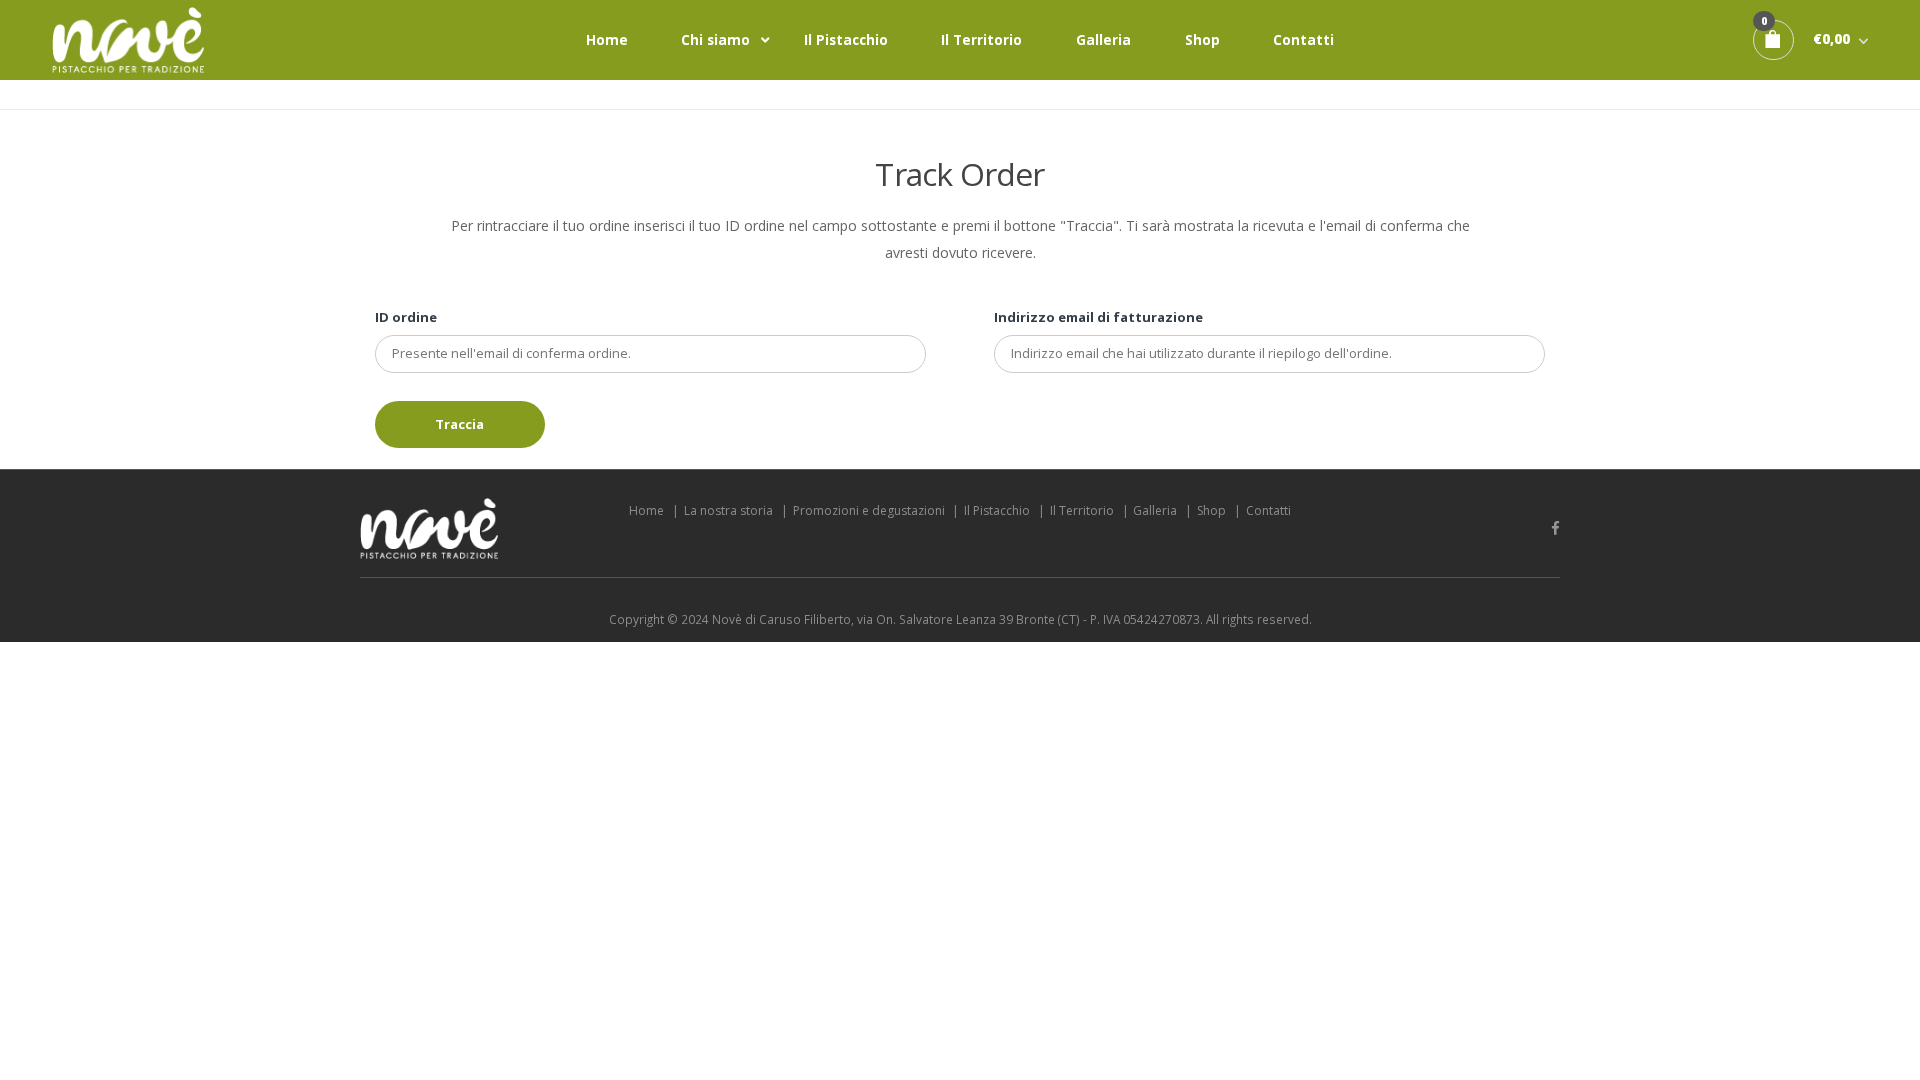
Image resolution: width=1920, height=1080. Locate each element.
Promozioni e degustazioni (869, 510)
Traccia (459, 424)
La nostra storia (728, 510)
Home (607, 40)
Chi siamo (715, 40)
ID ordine (406, 317)
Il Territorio (981, 40)
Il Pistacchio (846, 40)
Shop (1202, 40)
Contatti (1303, 40)
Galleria (1103, 40)
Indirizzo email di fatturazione (1098, 317)
